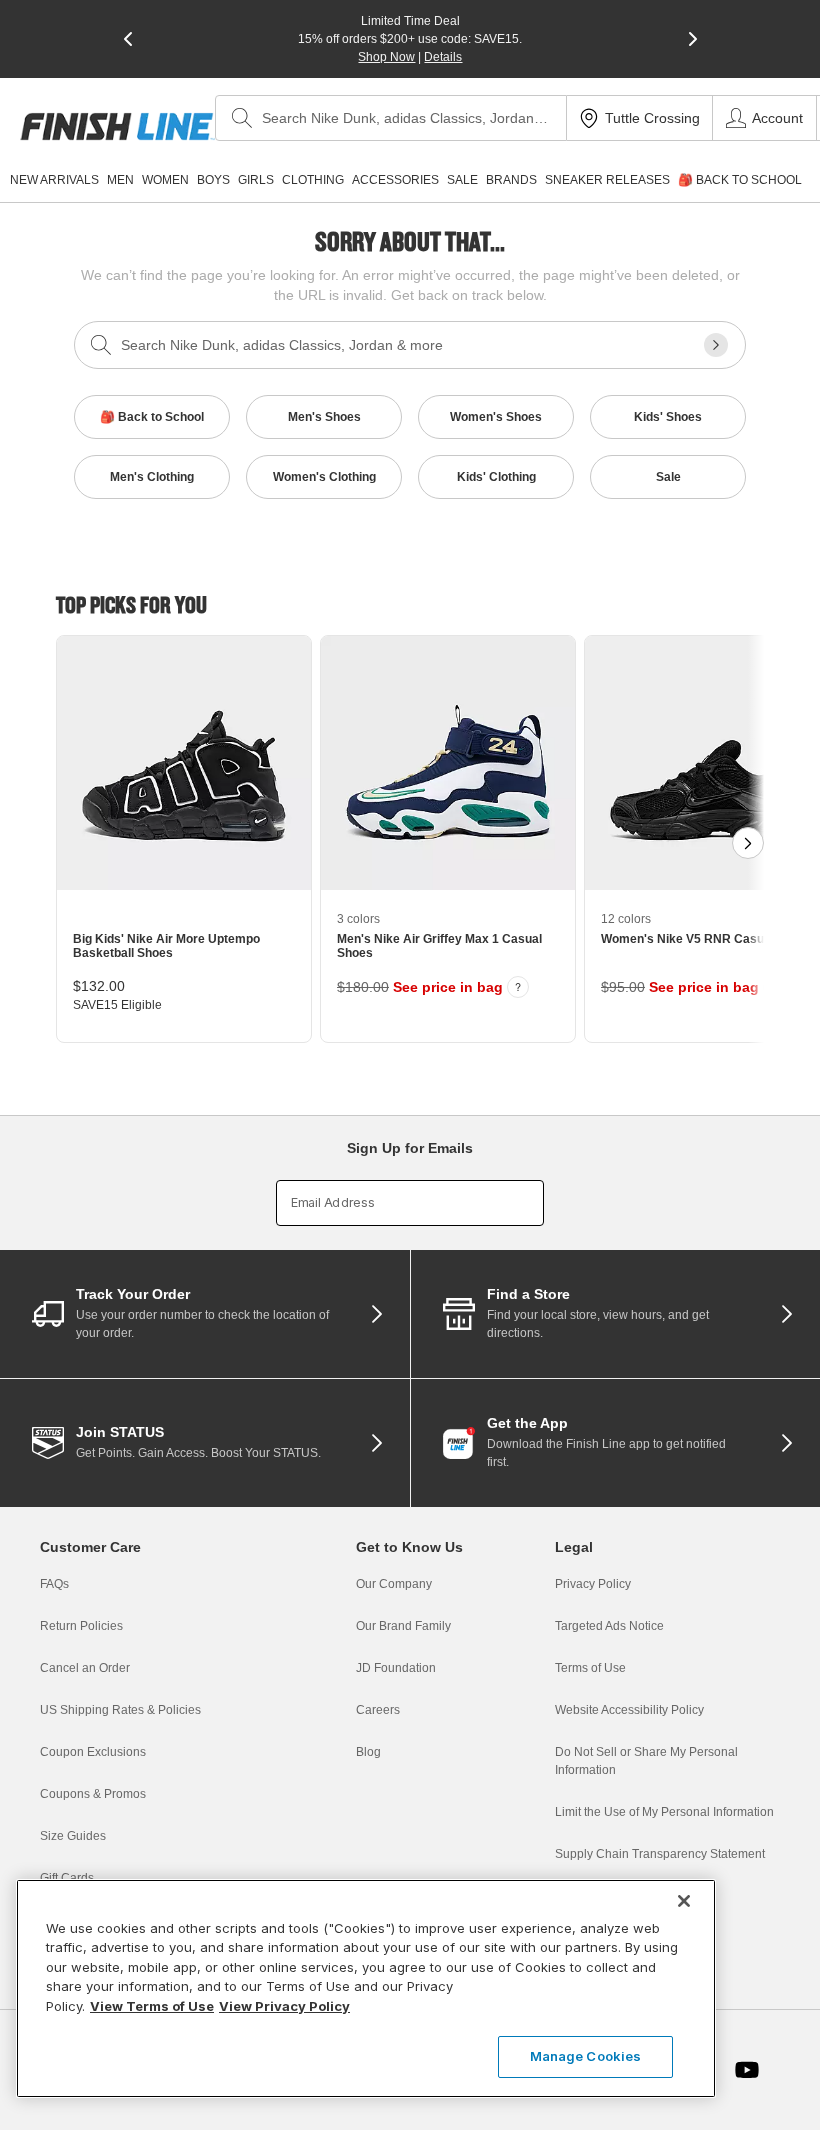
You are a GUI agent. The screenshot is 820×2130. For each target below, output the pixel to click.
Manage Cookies (586, 2056)
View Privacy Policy (284, 2006)
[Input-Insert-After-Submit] (716, 345)
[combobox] (391, 118)
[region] (366, 1988)
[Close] (684, 1901)
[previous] (128, 39)
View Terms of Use (152, 2006)
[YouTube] (747, 2070)
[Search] (242, 118)
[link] (117, 126)
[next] (693, 39)
